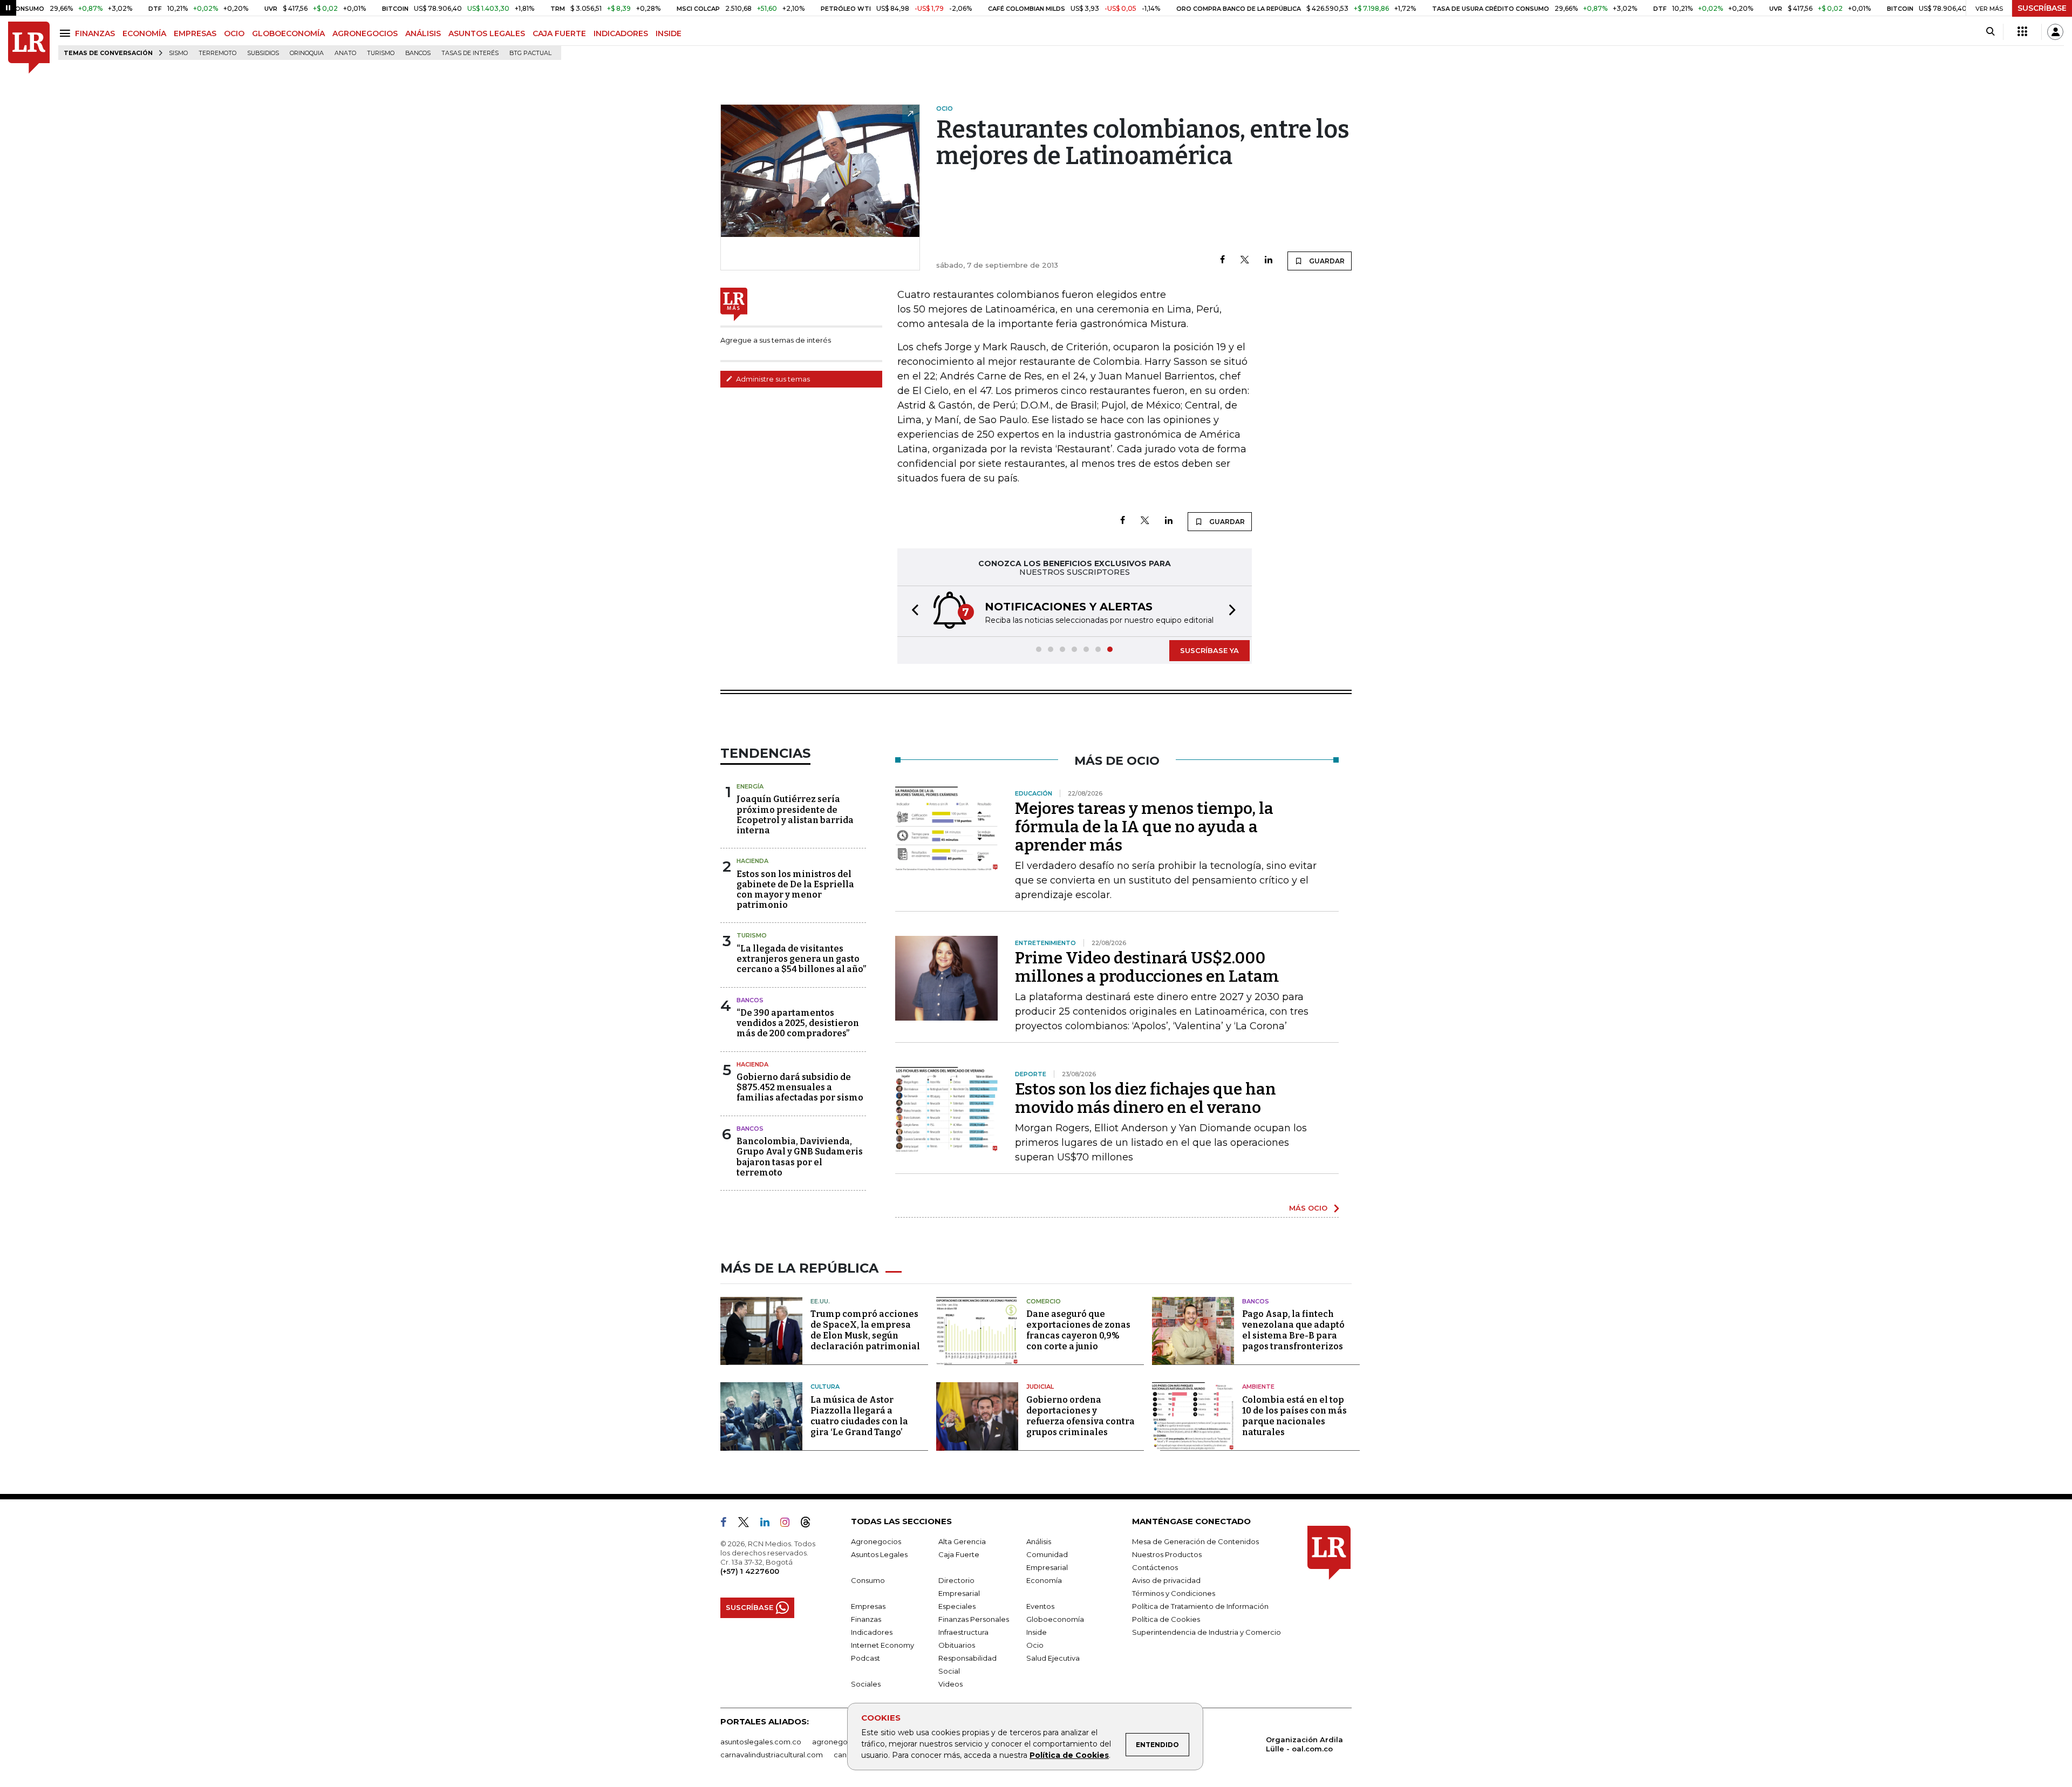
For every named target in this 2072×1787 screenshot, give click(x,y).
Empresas (868, 1606)
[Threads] (810, 1524)
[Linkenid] (769, 1524)
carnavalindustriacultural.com (772, 1755)
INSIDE (669, 33)
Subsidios (263, 53)
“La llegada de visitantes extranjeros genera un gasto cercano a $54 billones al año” (801, 959)
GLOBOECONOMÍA (288, 33)
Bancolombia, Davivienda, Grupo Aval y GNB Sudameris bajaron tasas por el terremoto (800, 1157)
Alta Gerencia (962, 1541)
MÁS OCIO (1308, 1208)
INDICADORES (621, 33)
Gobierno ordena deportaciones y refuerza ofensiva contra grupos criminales (1081, 1416)
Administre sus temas (772, 379)
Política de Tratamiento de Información (1200, 1606)
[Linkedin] (1269, 260)
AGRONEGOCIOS (365, 33)
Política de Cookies (1069, 1755)
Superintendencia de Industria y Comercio (1207, 1632)
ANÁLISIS (423, 33)
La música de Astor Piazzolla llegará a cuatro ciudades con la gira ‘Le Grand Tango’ (859, 1416)
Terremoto (217, 53)
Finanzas (866, 1619)
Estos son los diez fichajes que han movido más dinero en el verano (1146, 1098)
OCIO (234, 33)
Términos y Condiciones (1174, 1593)
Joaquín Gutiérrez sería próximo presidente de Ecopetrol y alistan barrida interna (795, 815)
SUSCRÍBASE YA (1209, 650)
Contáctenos (1155, 1567)
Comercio (1044, 1301)
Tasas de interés (470, 53)
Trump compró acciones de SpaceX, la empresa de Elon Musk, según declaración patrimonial (865, 1330)
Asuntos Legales (879, 1554)
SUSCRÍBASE (2042, 8)
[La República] (29, 48)
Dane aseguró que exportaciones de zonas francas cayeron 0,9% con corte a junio (1078, 1330)
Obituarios (957, 1645)
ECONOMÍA (144, 33)
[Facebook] (1222, 260)
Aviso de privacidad (1166, 1580)
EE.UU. (820, 1301)
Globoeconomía (1055, 1619)
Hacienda (752, 861)
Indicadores (872, 1632)
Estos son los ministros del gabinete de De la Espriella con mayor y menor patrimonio (795, 890)
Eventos (1040, 1606)
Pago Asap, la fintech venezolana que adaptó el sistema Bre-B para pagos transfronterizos (1293, 1330)
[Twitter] (1245, 260)
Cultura (825, 1387)
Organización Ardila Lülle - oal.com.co (1304, 1744)
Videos (950, 1684)
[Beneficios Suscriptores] (2022, 32)
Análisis (1039, 1541)
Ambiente (1258, 1387)
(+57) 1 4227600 (750, 1571)
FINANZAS (95, 33)
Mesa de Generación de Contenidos (1195, 1541)
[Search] (1990, 32)
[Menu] (67, 33)
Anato (345, 53)
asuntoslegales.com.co (761, 1742)
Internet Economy (882, 1645)
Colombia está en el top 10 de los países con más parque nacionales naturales (1294, 1416)
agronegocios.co (842, 1742)
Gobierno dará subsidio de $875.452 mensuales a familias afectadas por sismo (800, 1087)
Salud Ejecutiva (1053, 1658)
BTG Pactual (530, 53)
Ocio (1035, 1645)
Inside (1037, 1632)
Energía (750, 786)
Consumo (868, 1580)
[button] (912, 611)
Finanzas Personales (974, 1619)
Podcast (865, 1658)
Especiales (957, 1606)
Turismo (381, 53)
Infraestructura (963, 1632)
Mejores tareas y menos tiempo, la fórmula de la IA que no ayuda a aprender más (1144, 827)
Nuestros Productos (1167, 1554)
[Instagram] (789, 1524)
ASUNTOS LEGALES (487, 33)
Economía (1044, 1580)
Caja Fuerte (959, 1554)
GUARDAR (1326, 261)
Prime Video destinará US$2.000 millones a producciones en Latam (1147, 967)
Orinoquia (307, 53)
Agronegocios (876, 1541)
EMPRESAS (195, 33)
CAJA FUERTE (559, 33)
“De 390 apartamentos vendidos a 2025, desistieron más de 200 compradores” (798, 1023)
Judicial (1040, 1387)
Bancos (418, 53)
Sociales (866, 1684)
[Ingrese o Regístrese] (2055, 32)
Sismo (178, 53)
